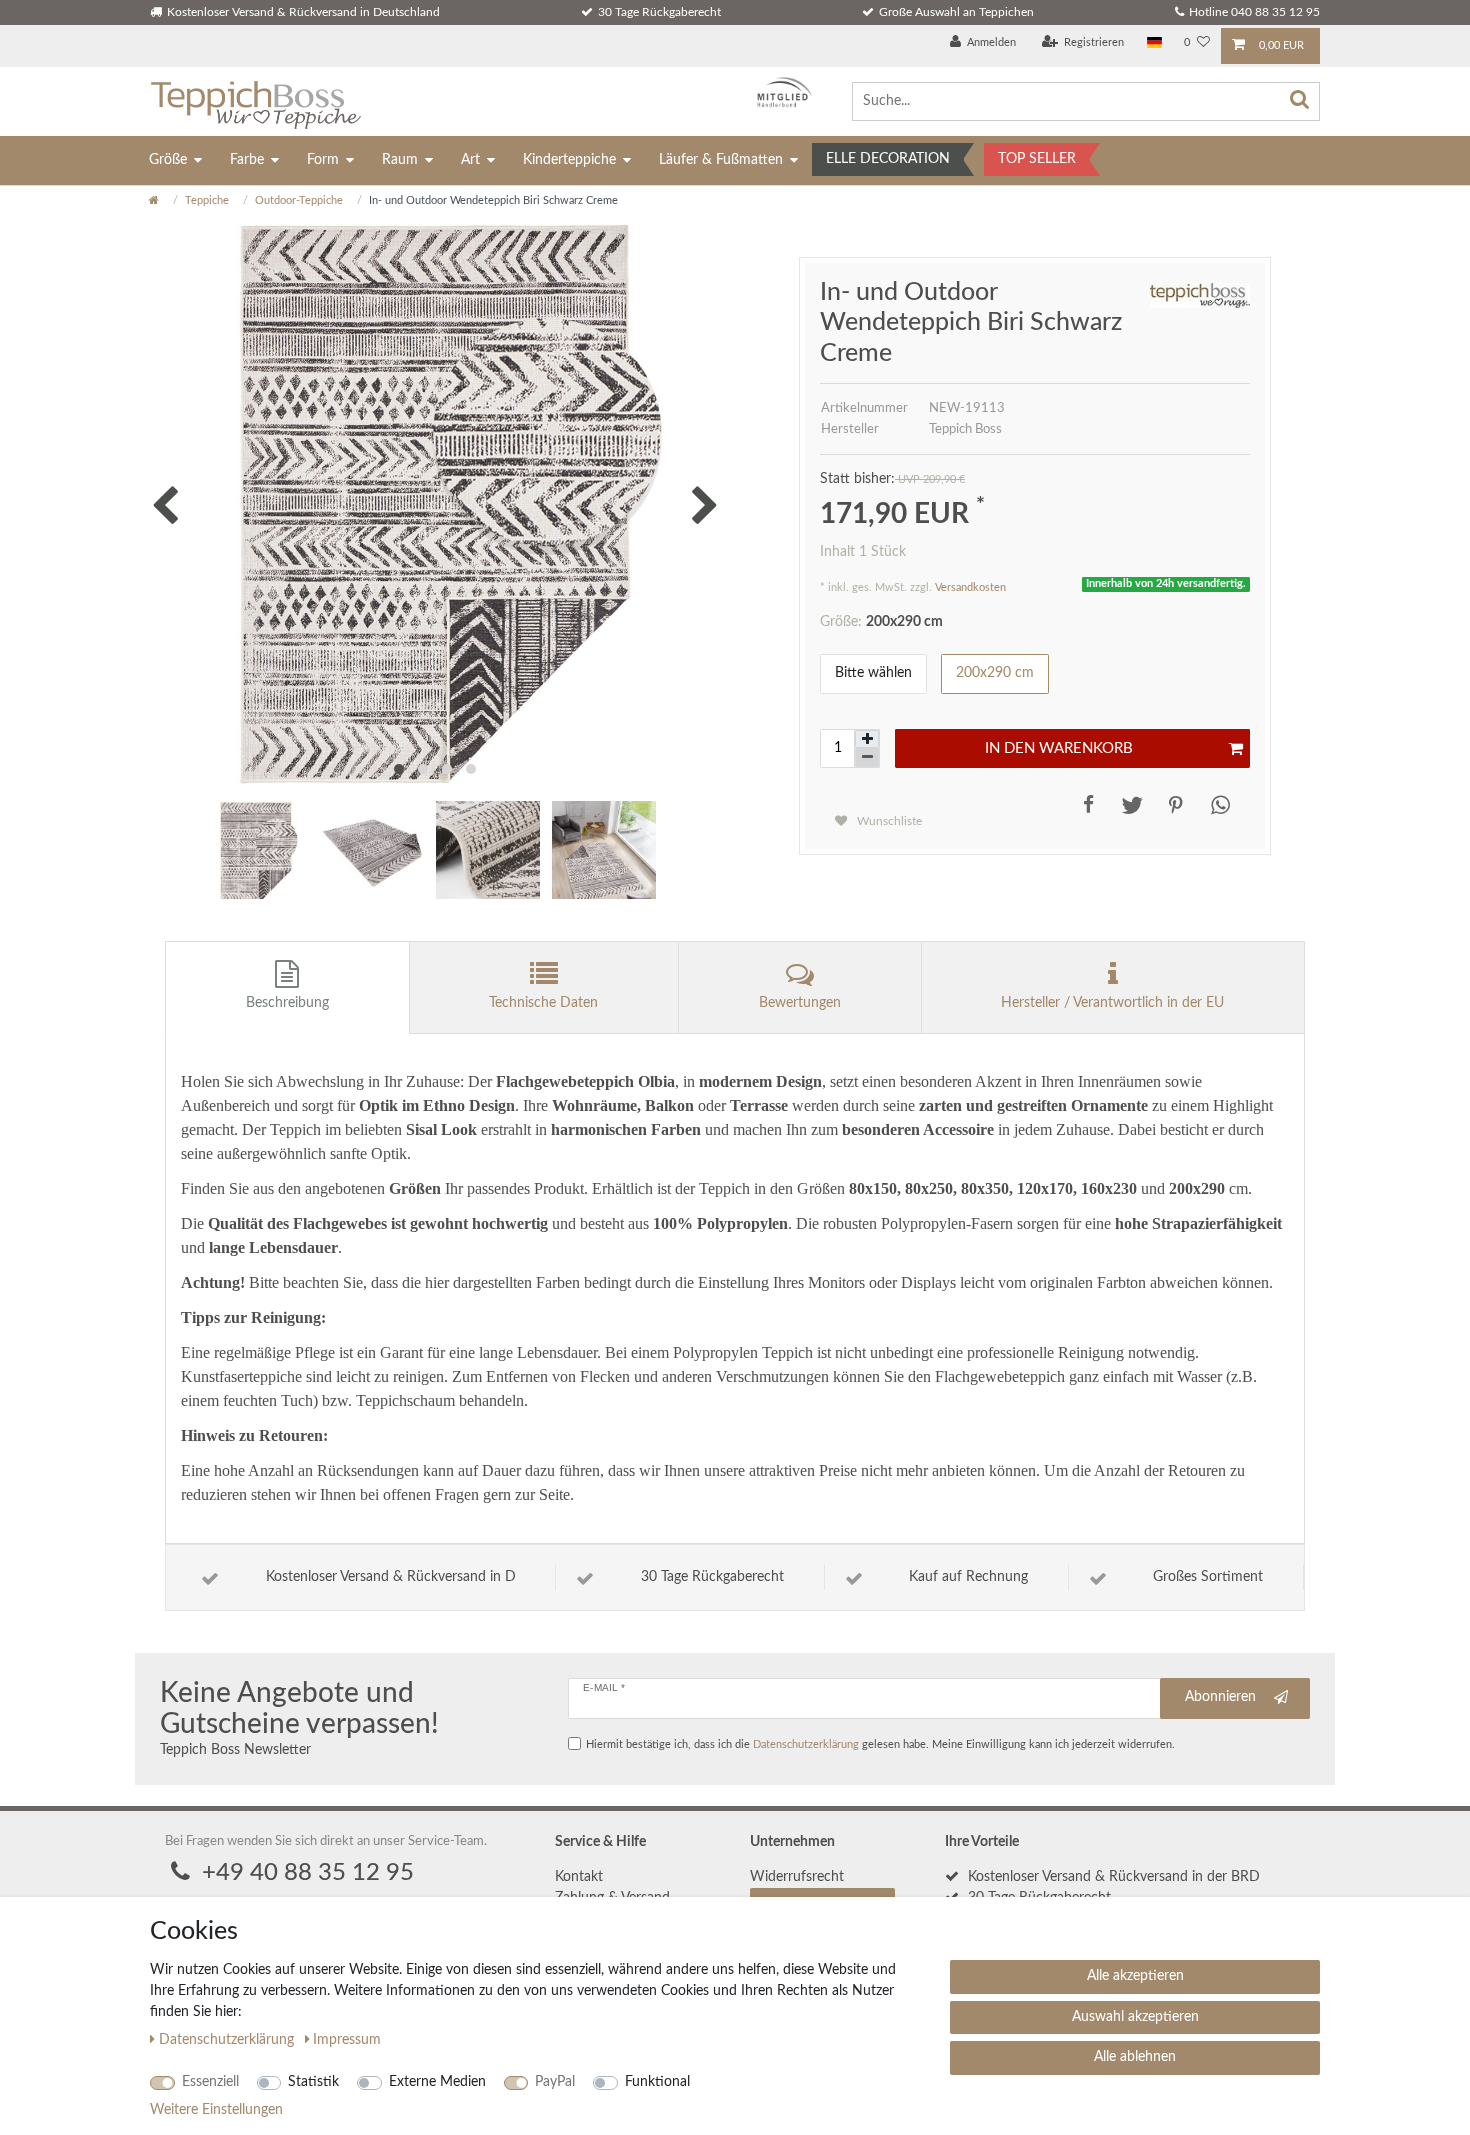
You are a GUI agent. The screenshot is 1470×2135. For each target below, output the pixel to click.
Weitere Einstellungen (216, 2110)
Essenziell (210, 2082)
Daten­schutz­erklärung (228, 2040)
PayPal (555, 2082)
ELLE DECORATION (888, 159)
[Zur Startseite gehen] (154, 200)
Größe (168, 160)
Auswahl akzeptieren (1135, 2017)
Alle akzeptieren (1135, 1976)
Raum (400, 160)
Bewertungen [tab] (800, 1003)
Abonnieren (1220, 1697)
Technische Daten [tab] (543, 1003)
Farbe (247, 160)
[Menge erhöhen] (867, 739)
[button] (1084, 805)
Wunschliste (888, 821)
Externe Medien (437, 2082)
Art (470, 160)
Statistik (313, 2082)
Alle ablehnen (1135, 2057)
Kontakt (579, 1877)
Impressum (347, 2040)
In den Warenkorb (1059, 748)
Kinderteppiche (569, 160)
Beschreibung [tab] (287, 1003)
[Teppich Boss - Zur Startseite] (255, 101)
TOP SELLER (1037, 159)
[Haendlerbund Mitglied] (779, 92)
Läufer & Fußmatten (721, 160)
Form (323, 160)
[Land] (1154, 43)
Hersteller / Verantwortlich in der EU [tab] (1112, 1003)
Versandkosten (970, 587)
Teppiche (207, 200)
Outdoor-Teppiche (299, 200)
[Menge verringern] (867, 757)
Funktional (657, 2082)
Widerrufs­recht (797, 1877)
